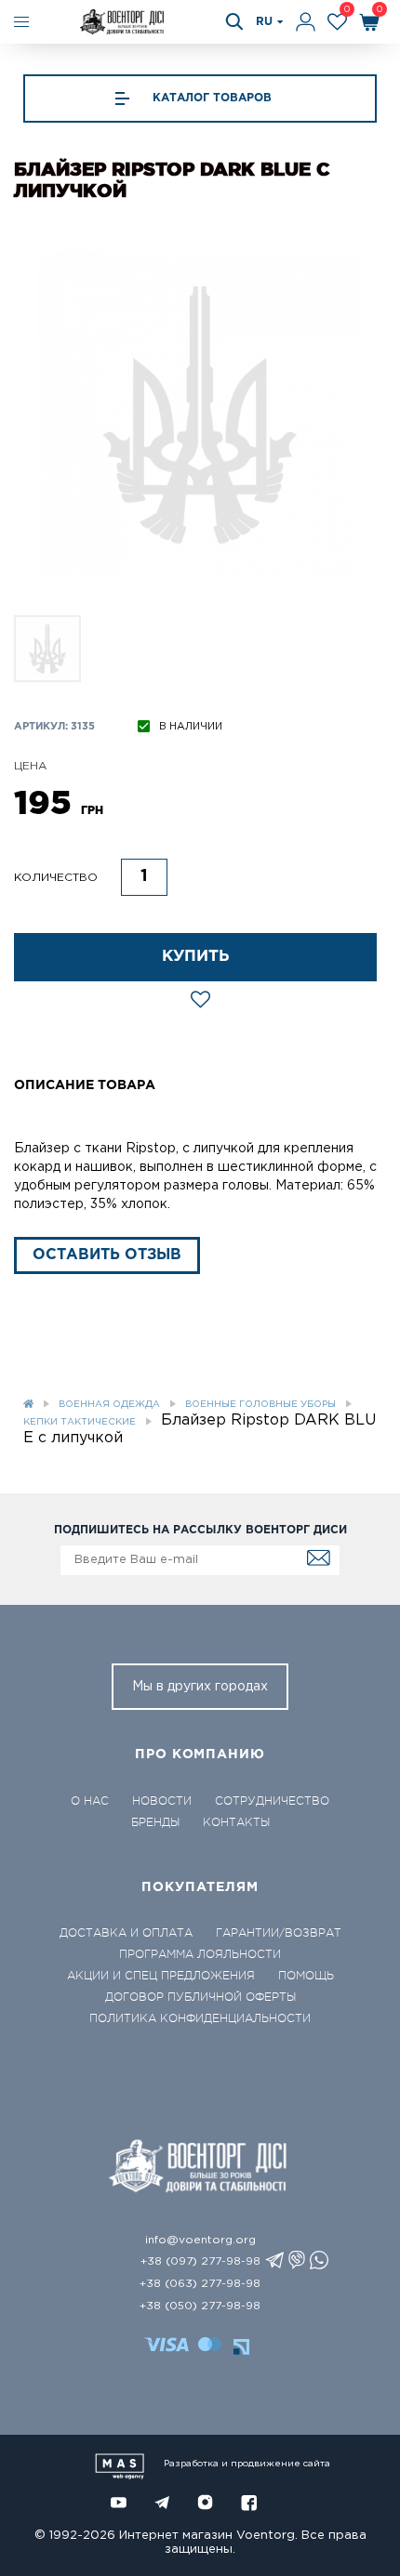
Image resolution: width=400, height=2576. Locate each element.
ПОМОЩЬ (306, 1976)
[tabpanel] (200, 414)
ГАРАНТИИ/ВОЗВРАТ (279, 1933)
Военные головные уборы (260, 1405)
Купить (196, 957)
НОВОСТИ (162, 1801)
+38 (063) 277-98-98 (200, 2284)
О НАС (90, 1801)
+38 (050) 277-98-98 (200, 2306)
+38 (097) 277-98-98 (200, 2261)
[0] (337, 22)
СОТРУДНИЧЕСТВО (272, 1801)
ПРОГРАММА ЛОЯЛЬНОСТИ (200, 1954)
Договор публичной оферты (200, 1997)
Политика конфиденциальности (200, 2018)
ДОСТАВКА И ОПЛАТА (126, 1933)
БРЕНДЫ (155, 1822)
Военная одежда (109, 1405)
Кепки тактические (80, 1422)
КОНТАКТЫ (236, 1822)
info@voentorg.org (200, 2240)
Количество (56, 878)
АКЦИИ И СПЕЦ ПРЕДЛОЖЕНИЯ (161, 1976)
